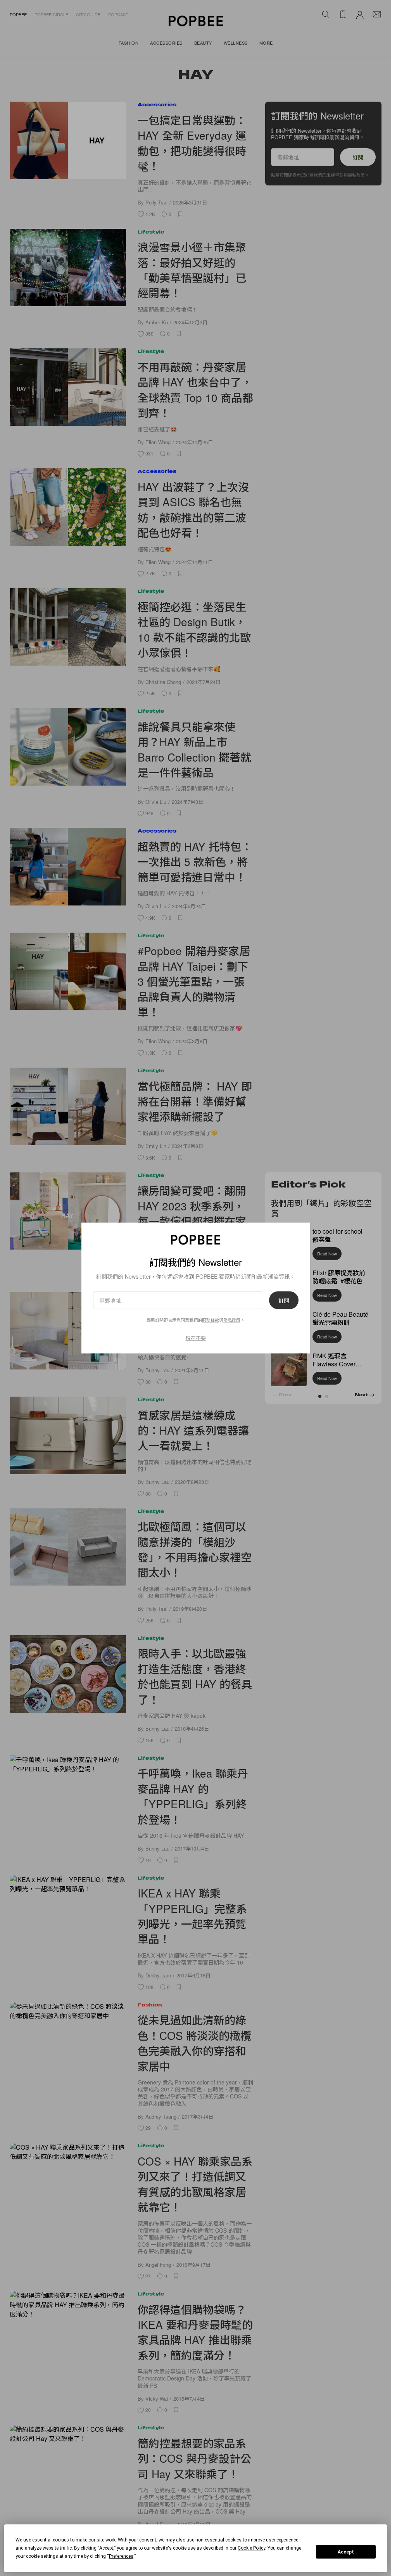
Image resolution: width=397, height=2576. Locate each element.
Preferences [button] (121, 2556)
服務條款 (211, 1320)
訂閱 (284, 1300)
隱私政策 (232, 1320)
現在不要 (196, 1338)
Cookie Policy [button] (251, 2548)
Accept (346, 2552)
